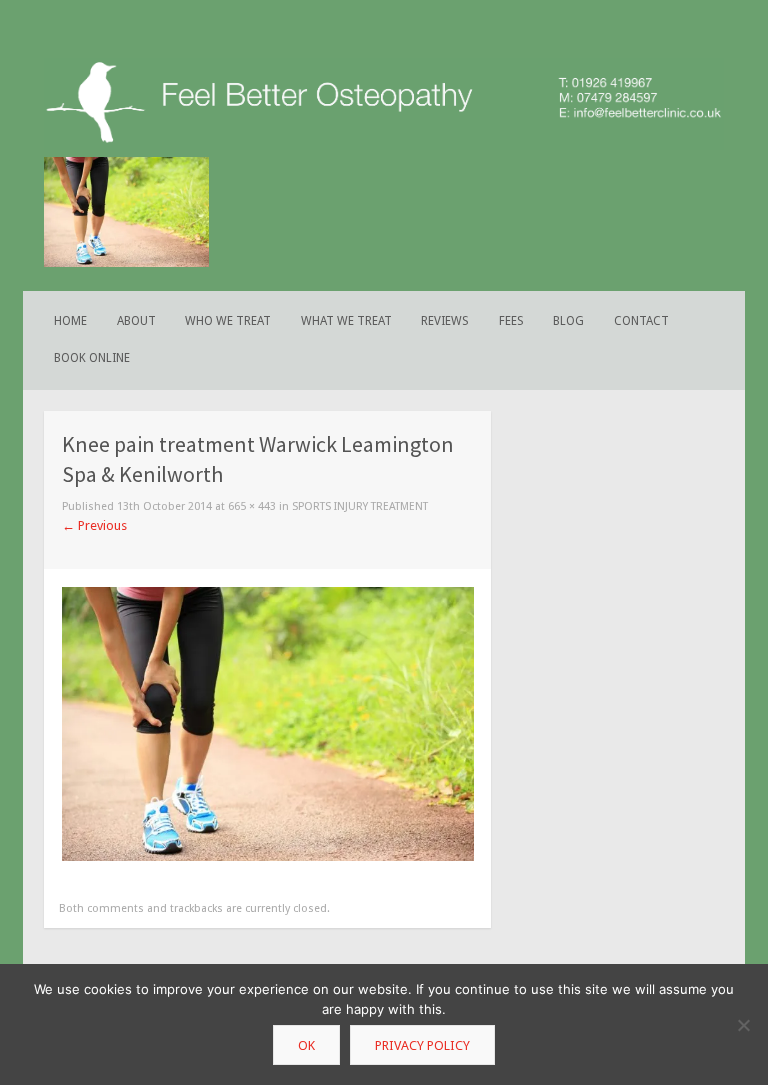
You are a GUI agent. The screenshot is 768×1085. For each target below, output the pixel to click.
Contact (641, 321)
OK (306, 1045)
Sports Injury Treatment (360, 506)
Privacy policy (422, 1045)
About (136, 321)
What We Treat (346, 321)
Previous (94, 525)
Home (70, 321)
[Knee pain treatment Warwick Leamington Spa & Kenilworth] (268, 856)
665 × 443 (252, 506)
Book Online (92, 358)
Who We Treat (228, 321)
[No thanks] (743, 1025)
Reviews (445, 321)
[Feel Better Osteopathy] (383, 145)
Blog (568, 321)
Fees (511, 321)
